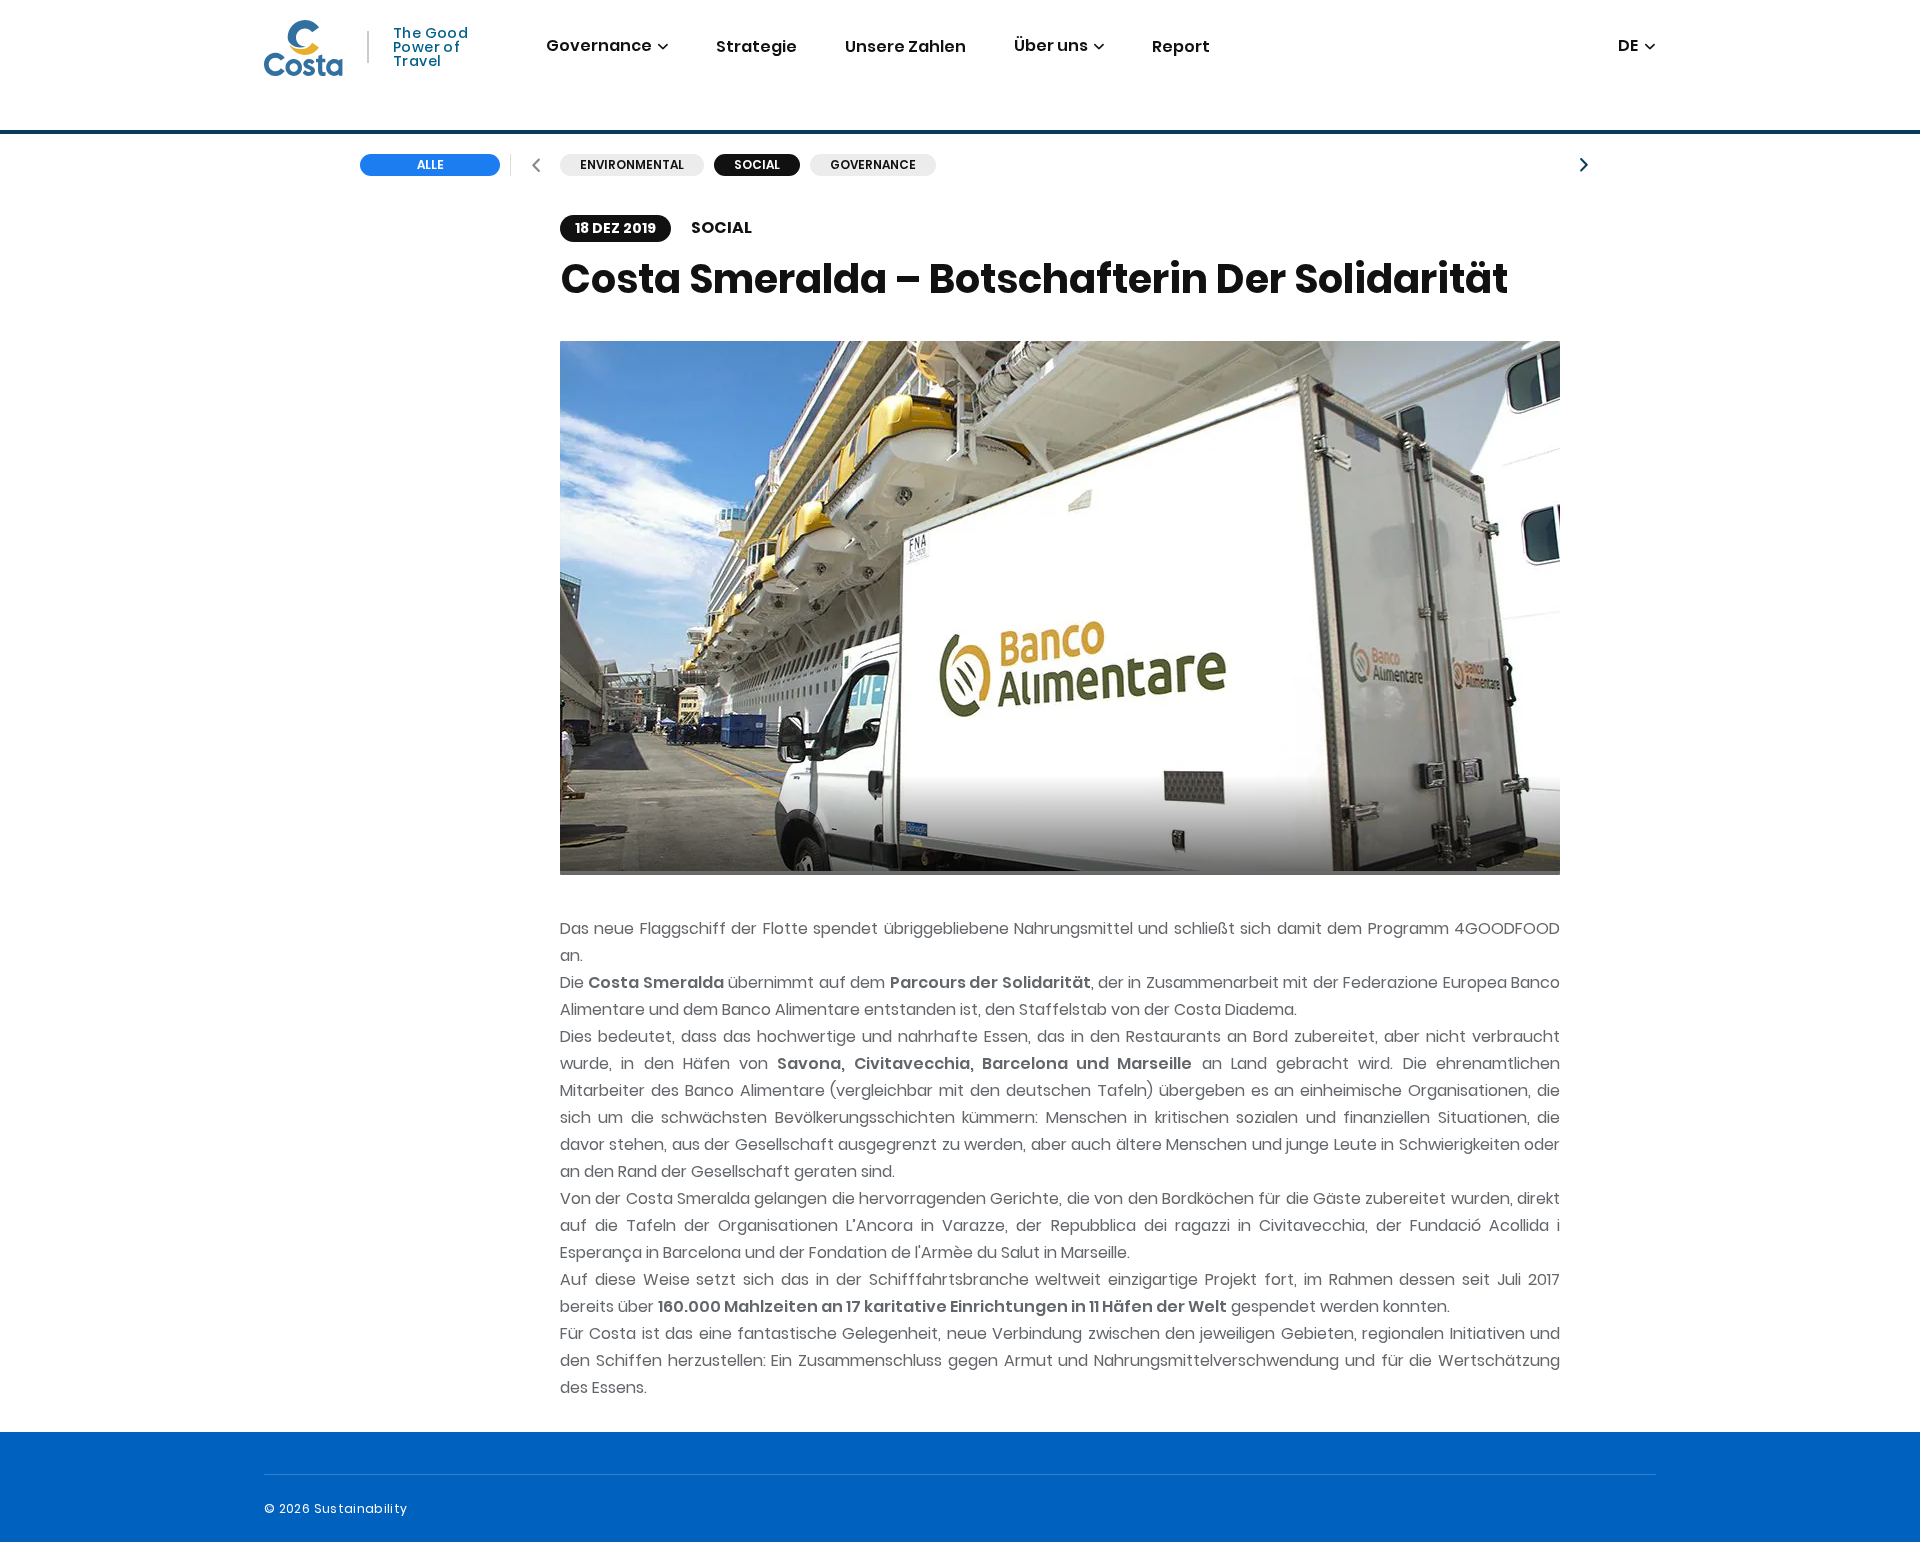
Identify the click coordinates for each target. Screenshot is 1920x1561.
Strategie (756, 46)
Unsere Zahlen (905, 46)
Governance (599, 45)
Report (1181, 46)
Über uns (1051, 45)
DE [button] (1629, 46)
